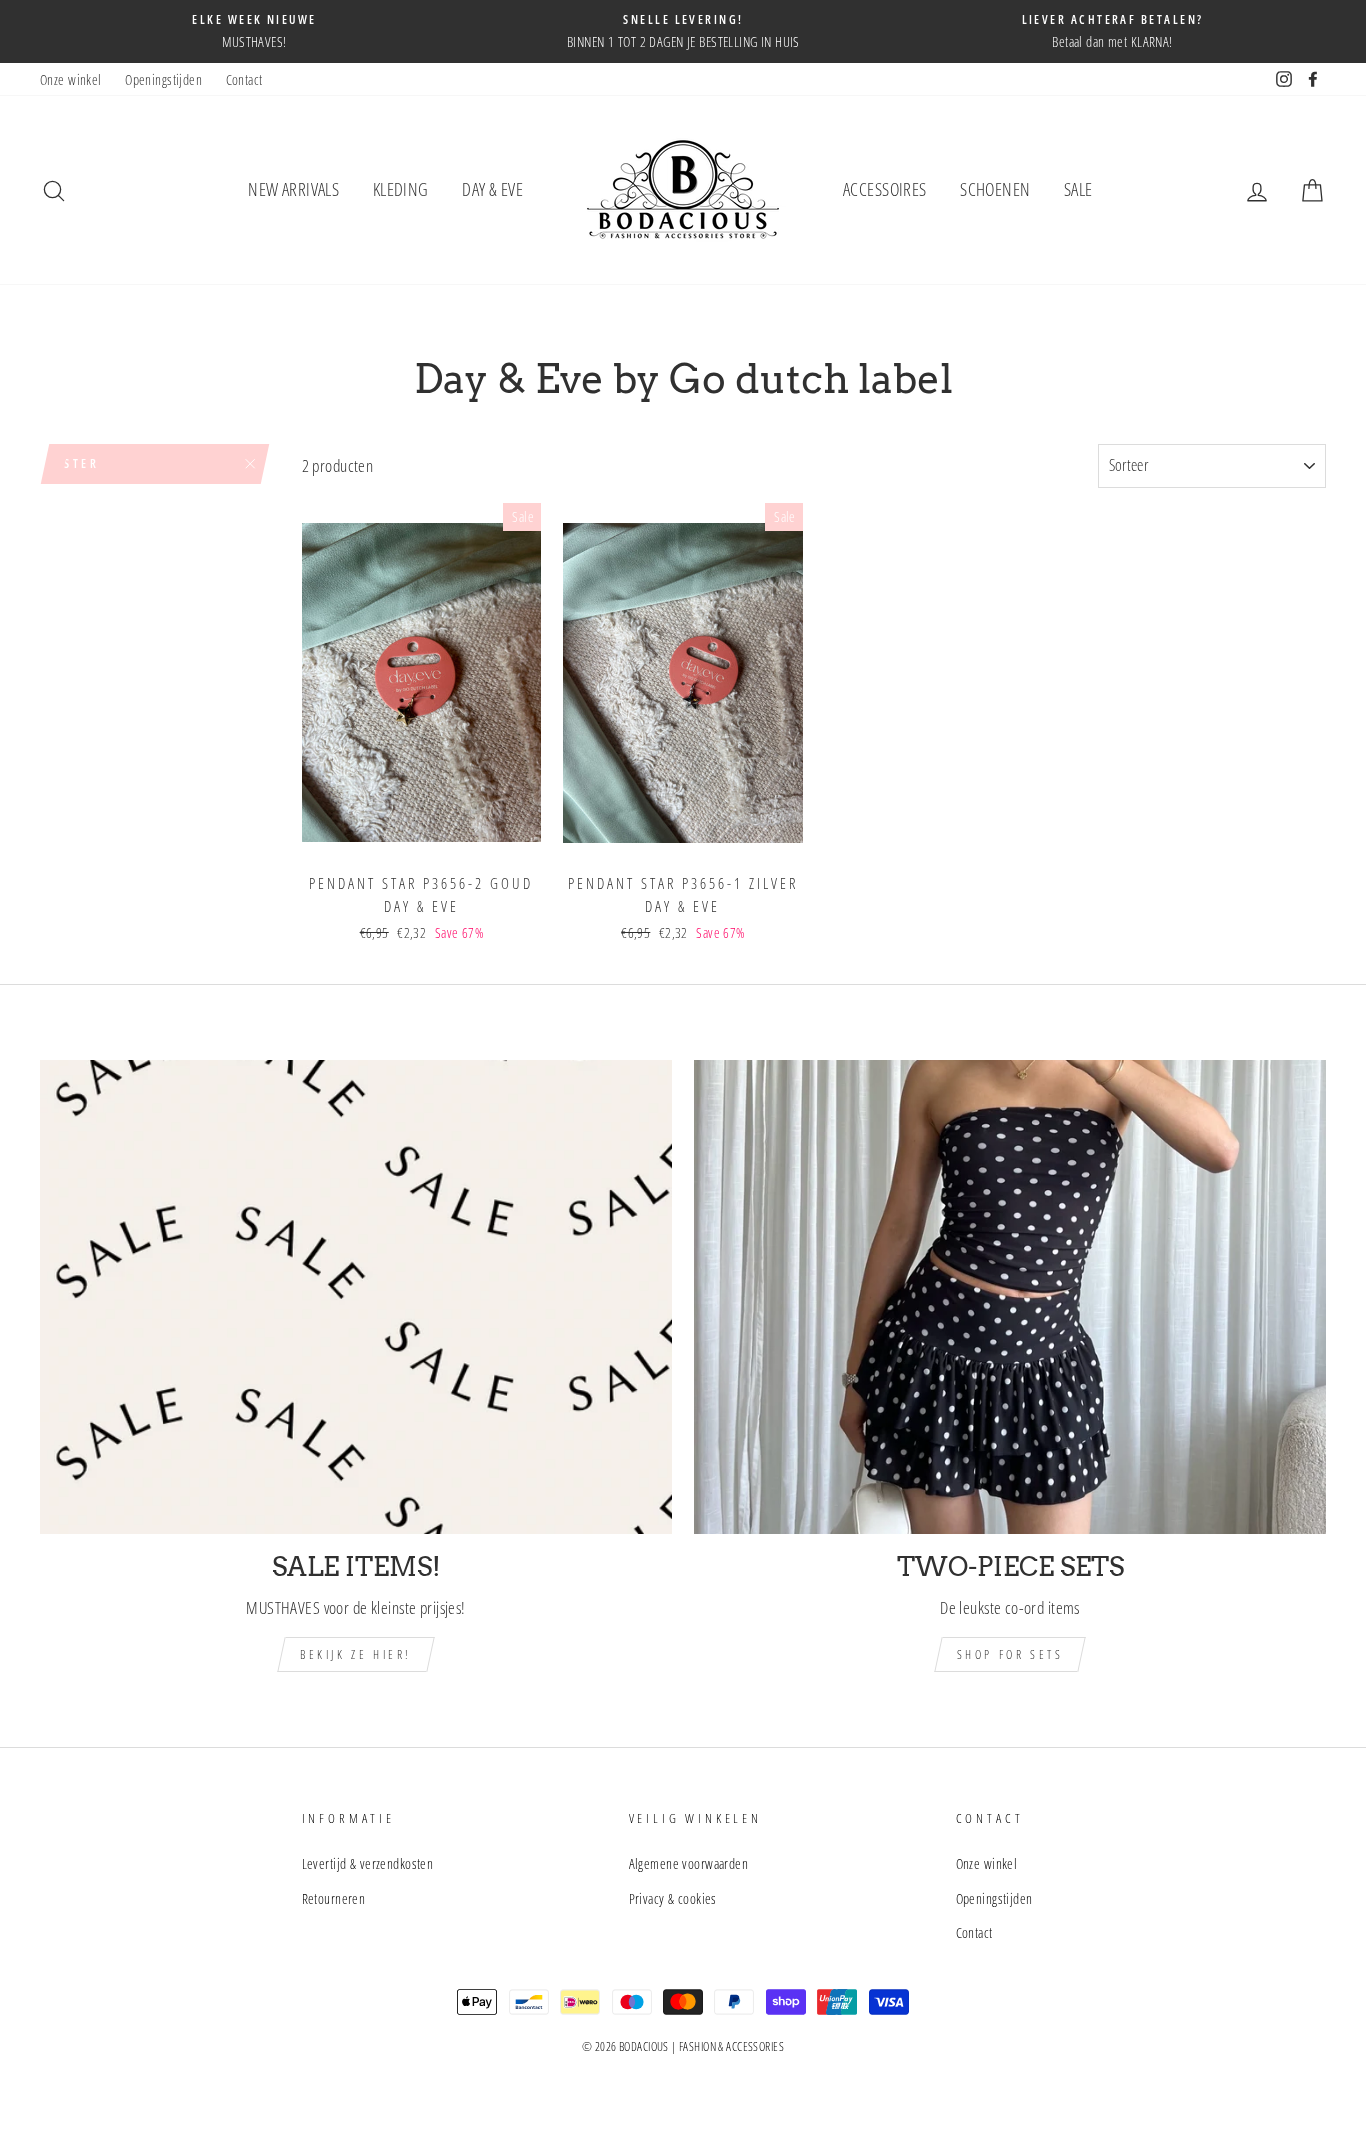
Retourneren (334, 1898)
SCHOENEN (995, 189)
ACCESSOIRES (885, 189)
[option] (254, 31)
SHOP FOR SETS (1010, 1654)
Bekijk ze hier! (356, 1654)
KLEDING (401, 189)
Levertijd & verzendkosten (368, 1863)
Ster (81, 463)
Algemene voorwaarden (689, 1863)
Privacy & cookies (673, 1898)
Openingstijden (163, 79)
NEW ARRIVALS (293, 189)
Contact (244, 79)
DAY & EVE (492, 189)
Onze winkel (71, 79)
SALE (1078, 189)
